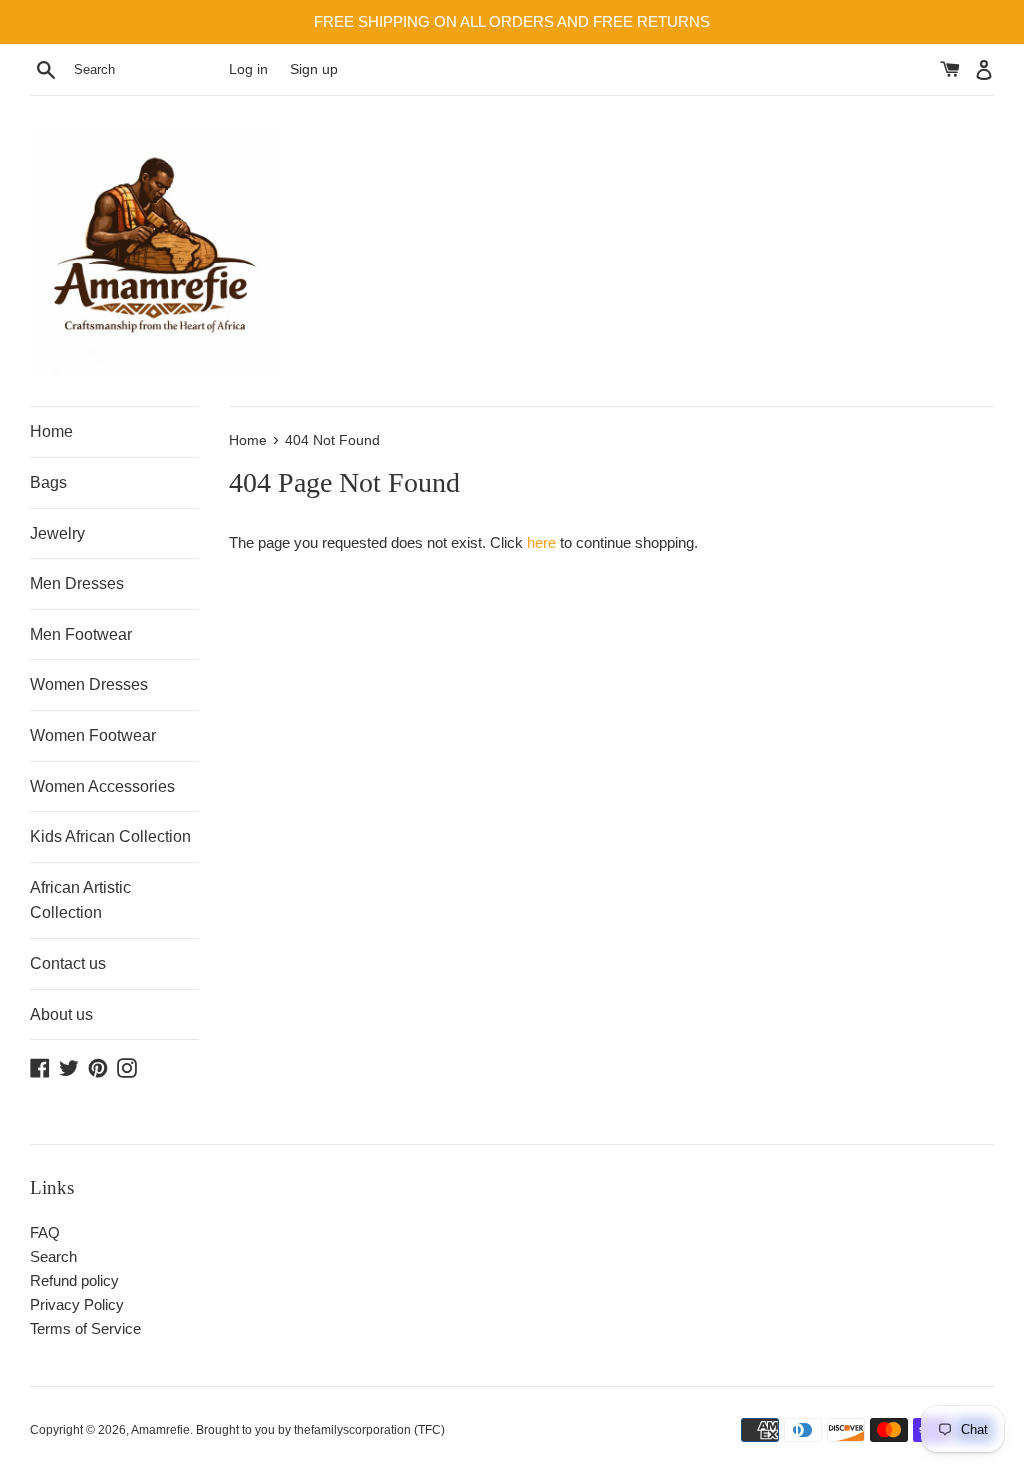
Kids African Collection (110, 836)
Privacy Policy (77, 1304)
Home (51, 431)
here (541, 542)
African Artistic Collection (80, 900)
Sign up (314, 69)
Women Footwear (93, 735)
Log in (248, 69)
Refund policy (74, 1280)
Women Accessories (102, 786)
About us (61, 1014)
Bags (48, 482)
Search (53, 1256)
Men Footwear (81, 634)
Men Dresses (77, 583)
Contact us (68, 963)
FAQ (45, 1232)
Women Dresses (89, 684)
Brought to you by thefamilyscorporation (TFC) (320, 1430)
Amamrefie (160, 1430)
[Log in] (984, 69)
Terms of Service (85, 1328)
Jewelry (57, 533)
